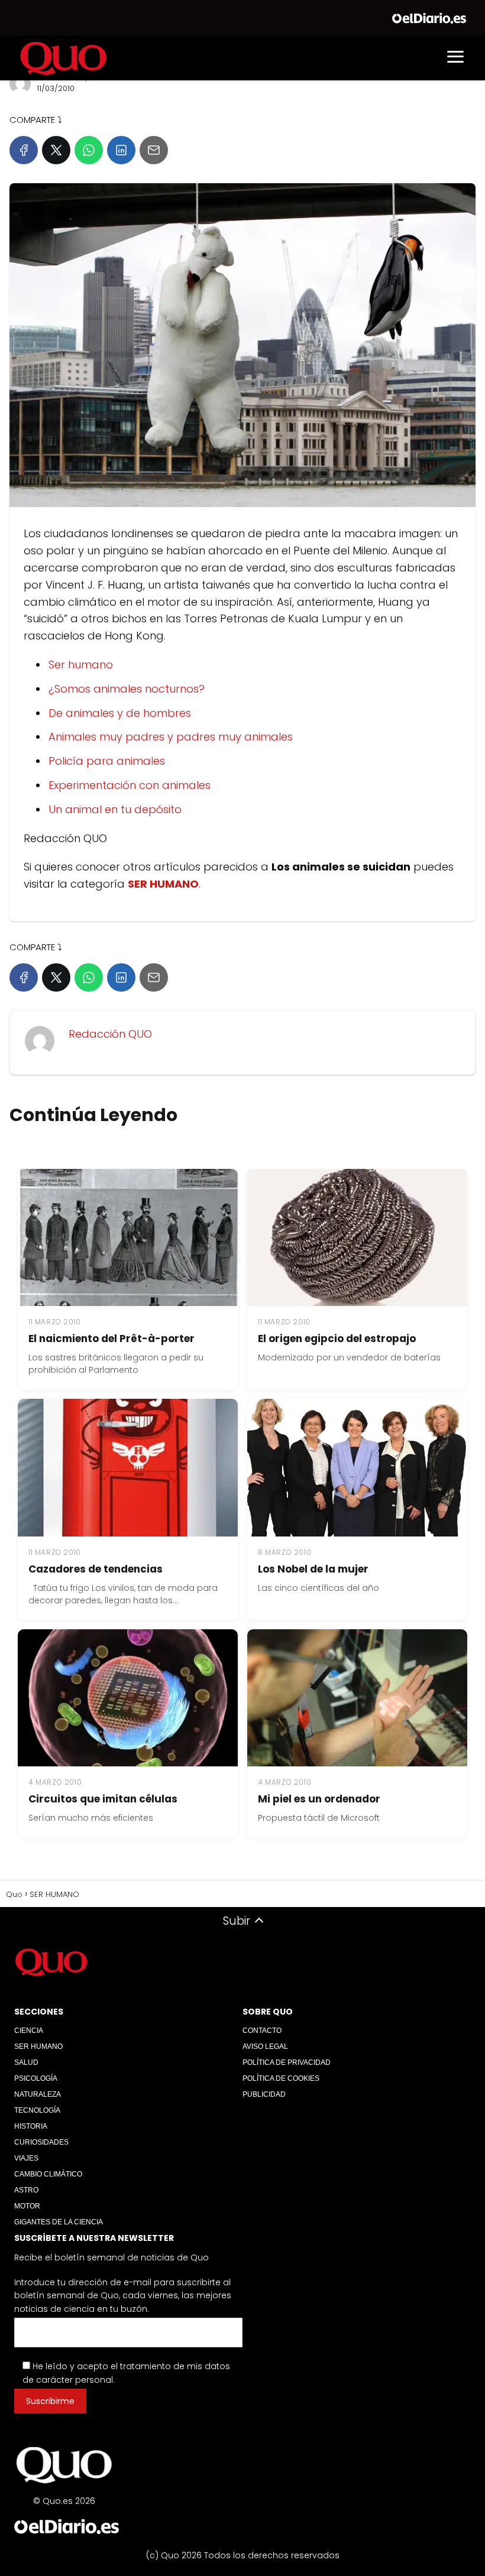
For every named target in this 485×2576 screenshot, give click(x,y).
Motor (27, 2206)
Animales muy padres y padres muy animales (171, 737)
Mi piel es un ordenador (319, 1799)
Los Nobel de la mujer (313, 1569)
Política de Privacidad (287, 2062)
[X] (56, 150)
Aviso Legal (265, 2046)
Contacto (262, 2031)
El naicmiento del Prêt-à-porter (111, 1339)
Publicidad (264, 2094)
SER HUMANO (38, 2046)
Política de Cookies (281, 2078)
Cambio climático (48, 2174)
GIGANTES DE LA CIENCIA (59, 2222)
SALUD (26, 2062)
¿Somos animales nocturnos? (127, 689)
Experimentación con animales (130, 785)
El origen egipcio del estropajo (337, 1339)
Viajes (26, 2158)
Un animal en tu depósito (115, 809)
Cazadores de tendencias (96, 1569)
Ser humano (81, 665)
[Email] (154, 150)
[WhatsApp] (89, 150)
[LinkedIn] (121, 150)
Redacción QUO (110, 1034)
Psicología (36, 2078)
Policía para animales (107, 761)
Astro (26, 2190)
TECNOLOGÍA (37, 2110)
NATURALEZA (38, 2094)
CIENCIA (29, 2031)
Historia (31, 2126)
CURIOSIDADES (41, 2142)
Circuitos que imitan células (103, 1799)
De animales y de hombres (120, 713)
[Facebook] (24, 150)
